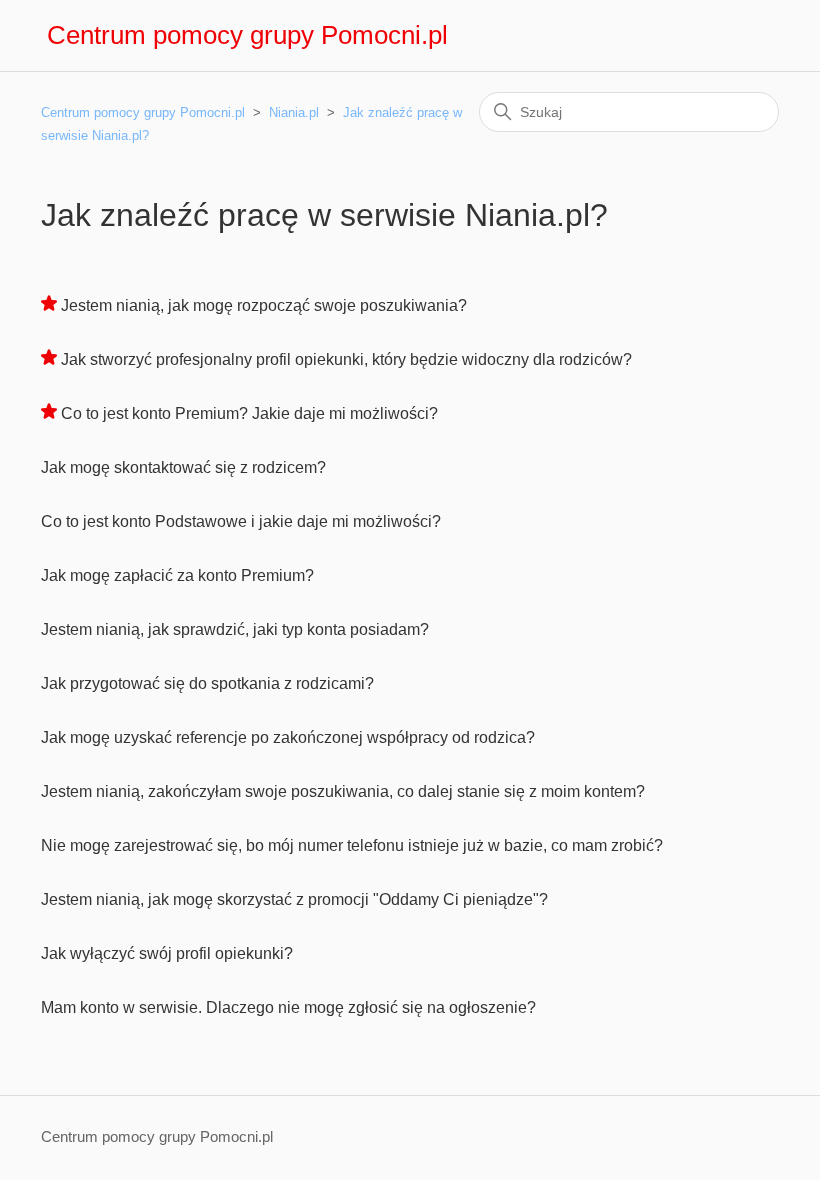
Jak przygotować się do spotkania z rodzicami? (207, 683)
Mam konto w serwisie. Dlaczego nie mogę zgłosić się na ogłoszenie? (288, 1007)
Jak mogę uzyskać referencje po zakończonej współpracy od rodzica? (288, 737)
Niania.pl (294, 112)
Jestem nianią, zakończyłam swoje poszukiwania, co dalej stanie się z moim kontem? (343, 791)
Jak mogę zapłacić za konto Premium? (177, 575)
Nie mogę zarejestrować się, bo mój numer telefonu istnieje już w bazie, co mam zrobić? (352, 845)
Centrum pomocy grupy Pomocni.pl (143, 112)
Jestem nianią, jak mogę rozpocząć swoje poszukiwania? (264, 305)
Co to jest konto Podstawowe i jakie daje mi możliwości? (241, 521)
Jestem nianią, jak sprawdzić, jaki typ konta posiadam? (235, 629)
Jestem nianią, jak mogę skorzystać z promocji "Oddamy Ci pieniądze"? (294, 899)
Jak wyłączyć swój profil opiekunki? (167, 953)
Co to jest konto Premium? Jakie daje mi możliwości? (249, 413)
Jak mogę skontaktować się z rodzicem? (183, 467)
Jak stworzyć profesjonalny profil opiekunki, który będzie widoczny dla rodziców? (346, 359)
